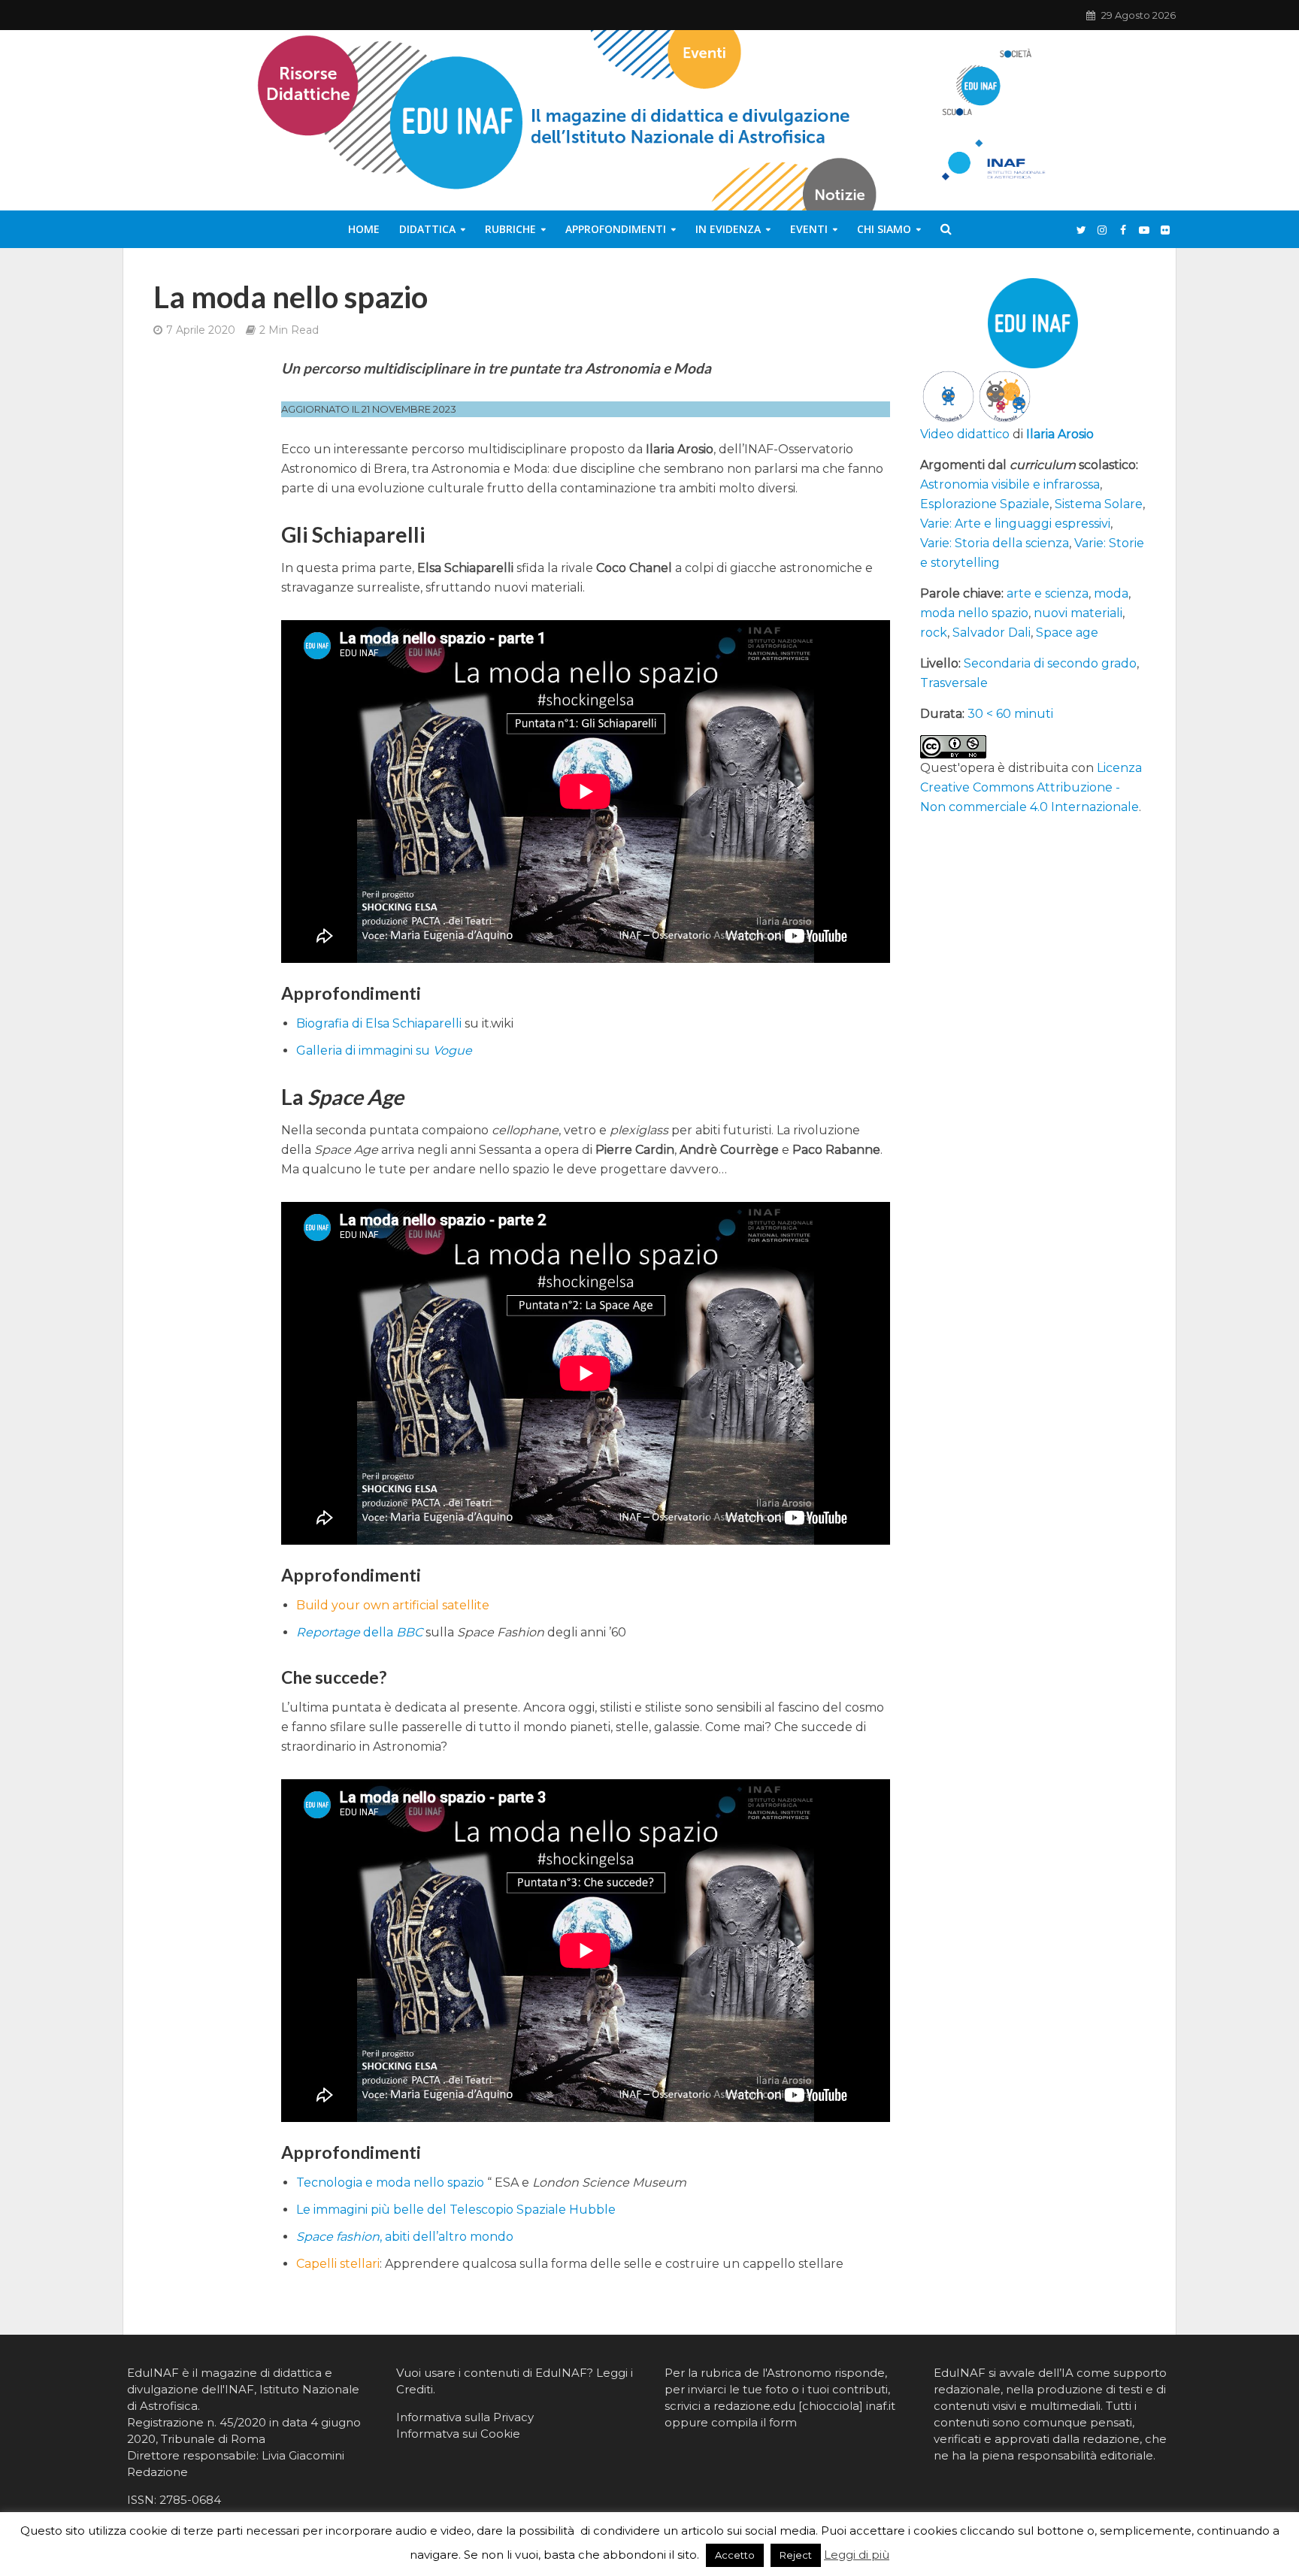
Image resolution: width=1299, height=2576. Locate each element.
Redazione (157, 2472)
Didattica (427, 229)
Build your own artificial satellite (393, 1605)
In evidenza (728, 229)
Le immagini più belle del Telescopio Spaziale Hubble (456, 2210)
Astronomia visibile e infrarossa (1010, 484)
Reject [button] (796, 2555)
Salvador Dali (992, 633)
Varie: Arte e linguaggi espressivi (1015, 524)
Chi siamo (884, 229)
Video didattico (965, 434)
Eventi (809, 229)
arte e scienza (1048, 593)
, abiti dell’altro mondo (405, 2237)
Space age (1067, 633)
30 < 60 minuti (1010, 714)
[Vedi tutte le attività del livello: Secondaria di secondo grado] (948, 396)
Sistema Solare (1099, 504)
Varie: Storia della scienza (995, 543)
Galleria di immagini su (384, 1050)
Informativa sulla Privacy (465, 2417)
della (359, 1632)
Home (364, 229)
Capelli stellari (338, 2264)
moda (1111, 593)
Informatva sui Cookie (458, 2434)
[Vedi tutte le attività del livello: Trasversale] (1005, 396)
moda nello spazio (974, 613)
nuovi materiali (1078, 613)
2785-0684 (190, 2500)
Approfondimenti (616, 229)
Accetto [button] (735, 2555)
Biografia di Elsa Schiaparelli (379, 1023)
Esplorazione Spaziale (985, 504)
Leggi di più (857, 2555)
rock (934, 633)
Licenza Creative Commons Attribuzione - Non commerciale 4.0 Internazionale (1031, 787)
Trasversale (954, 683)
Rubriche (510, 229)
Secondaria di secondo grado (1050, 663)
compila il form (754, 2422)
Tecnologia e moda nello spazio (390, 2182)
